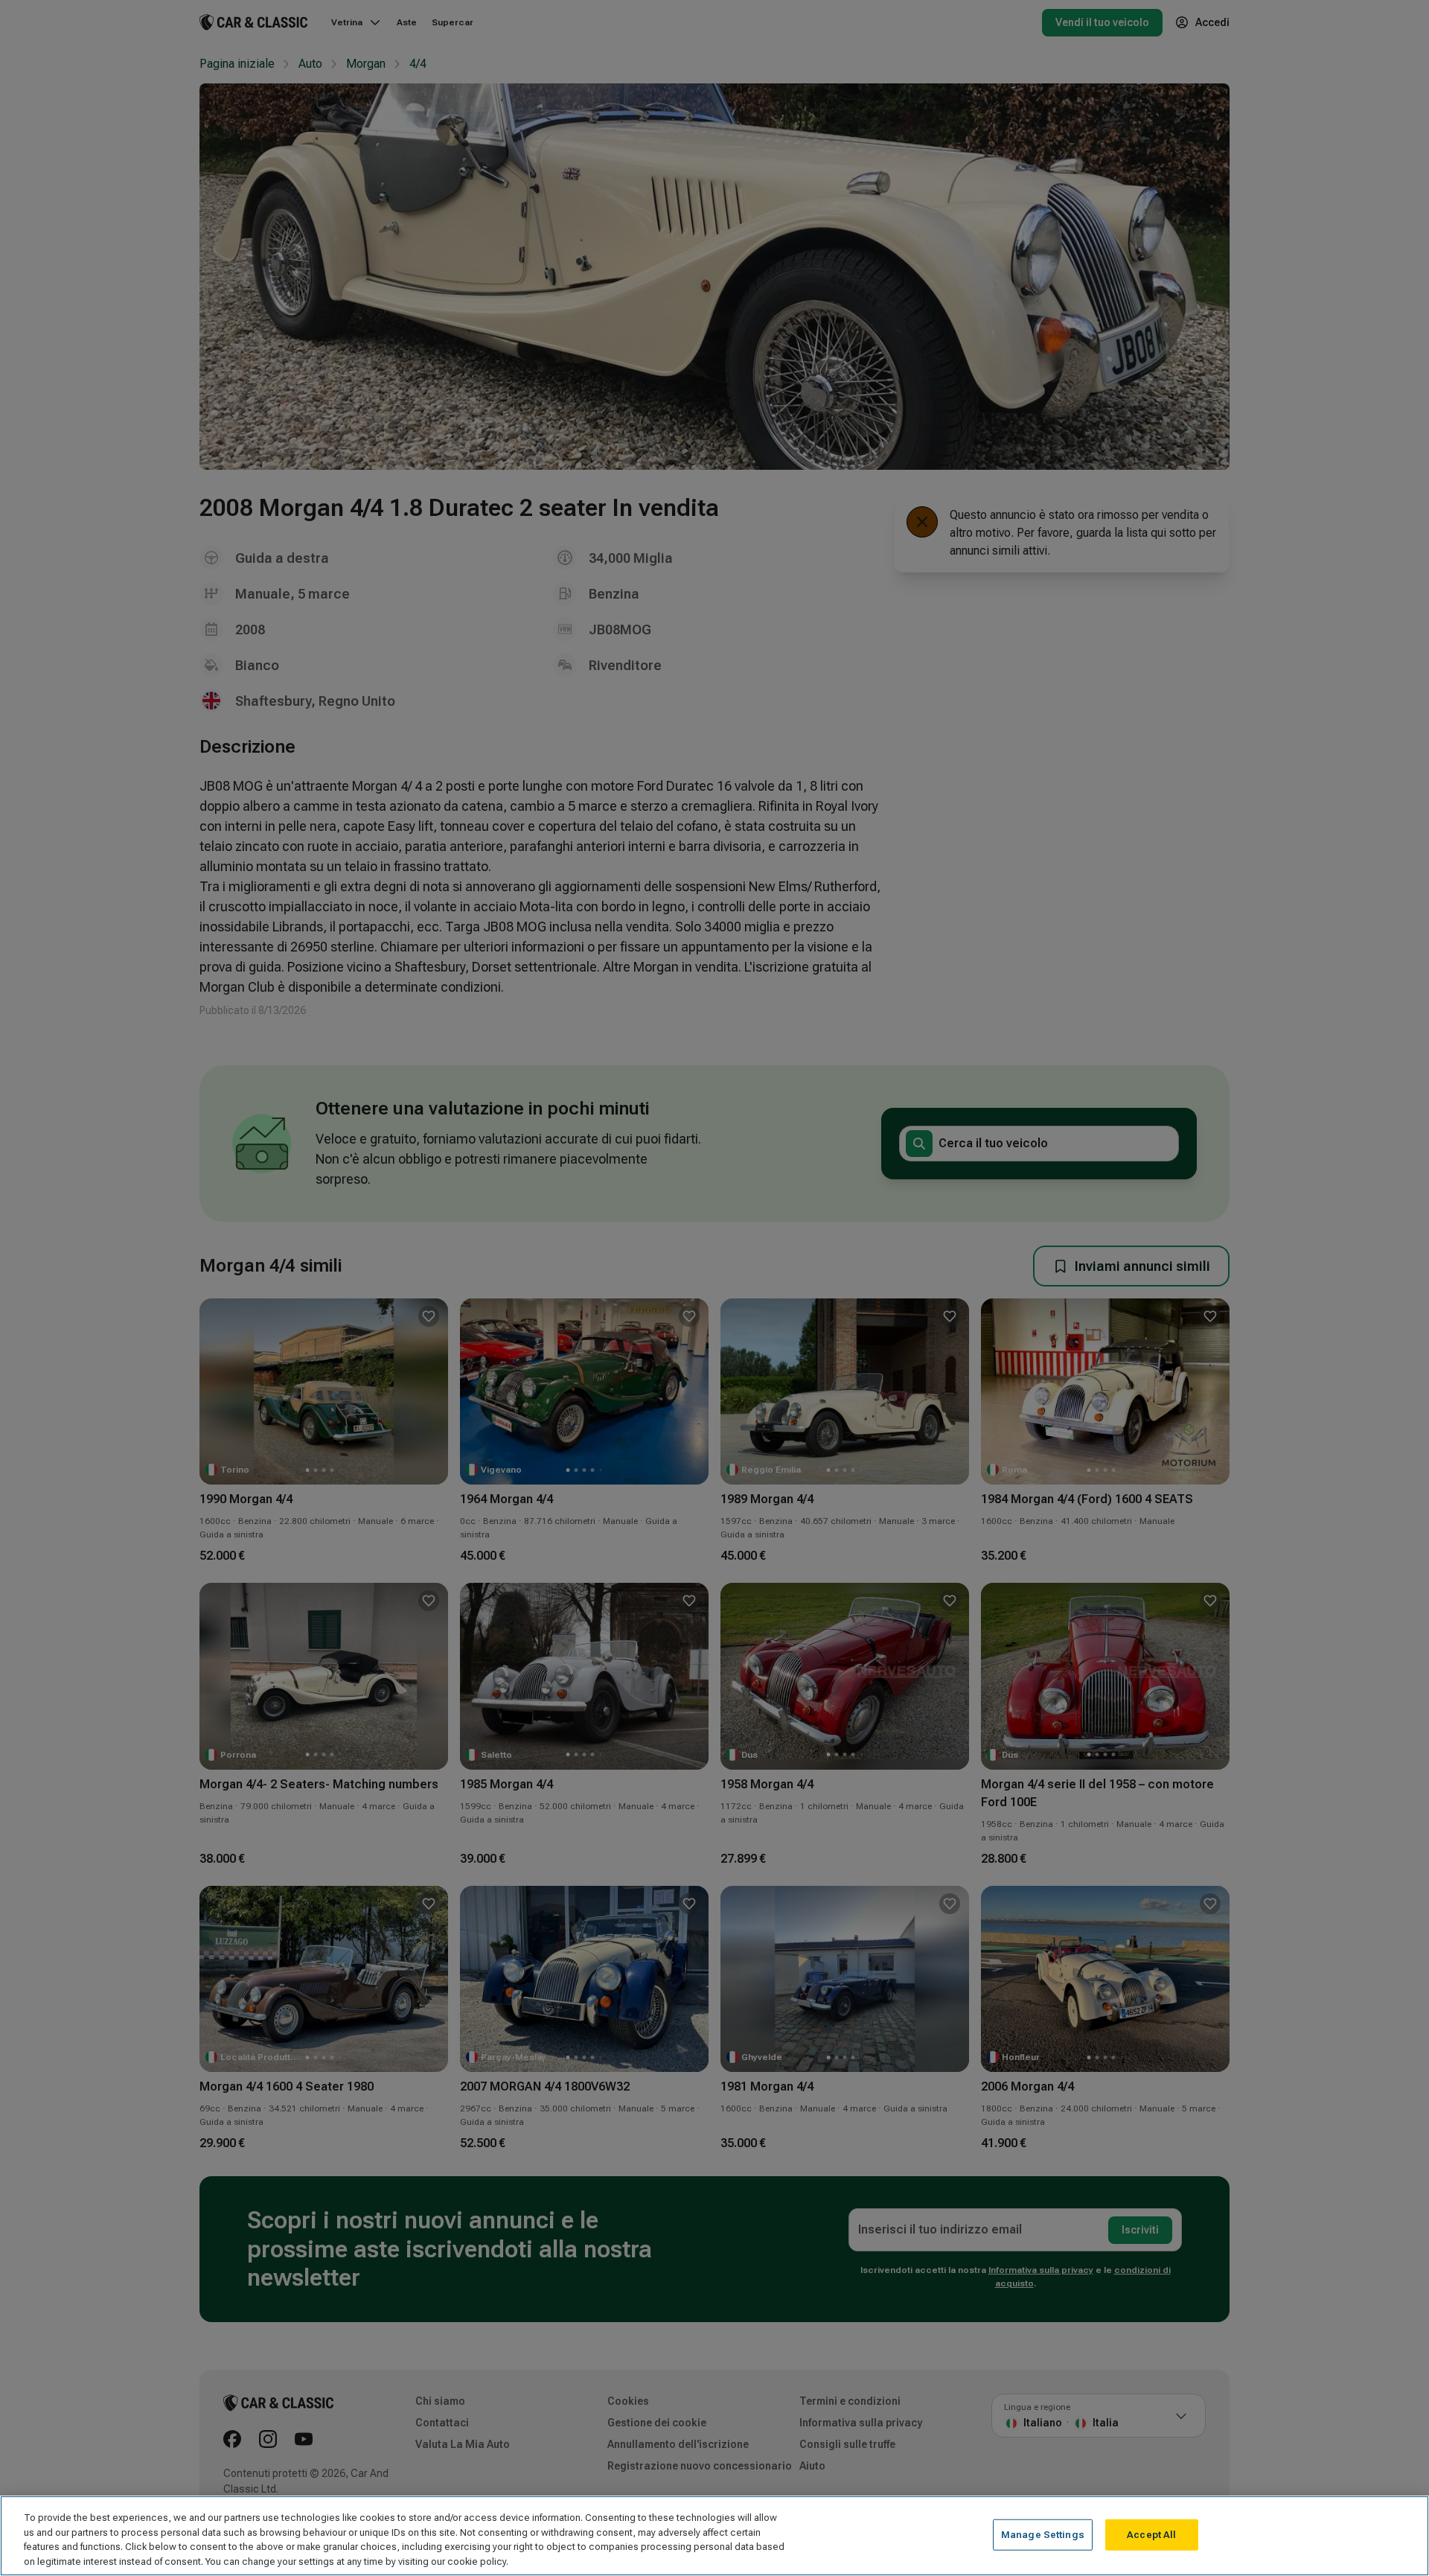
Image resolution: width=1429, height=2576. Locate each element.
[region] (714, 2536)
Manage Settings (1043, 2535)
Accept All (1151, 2535)
